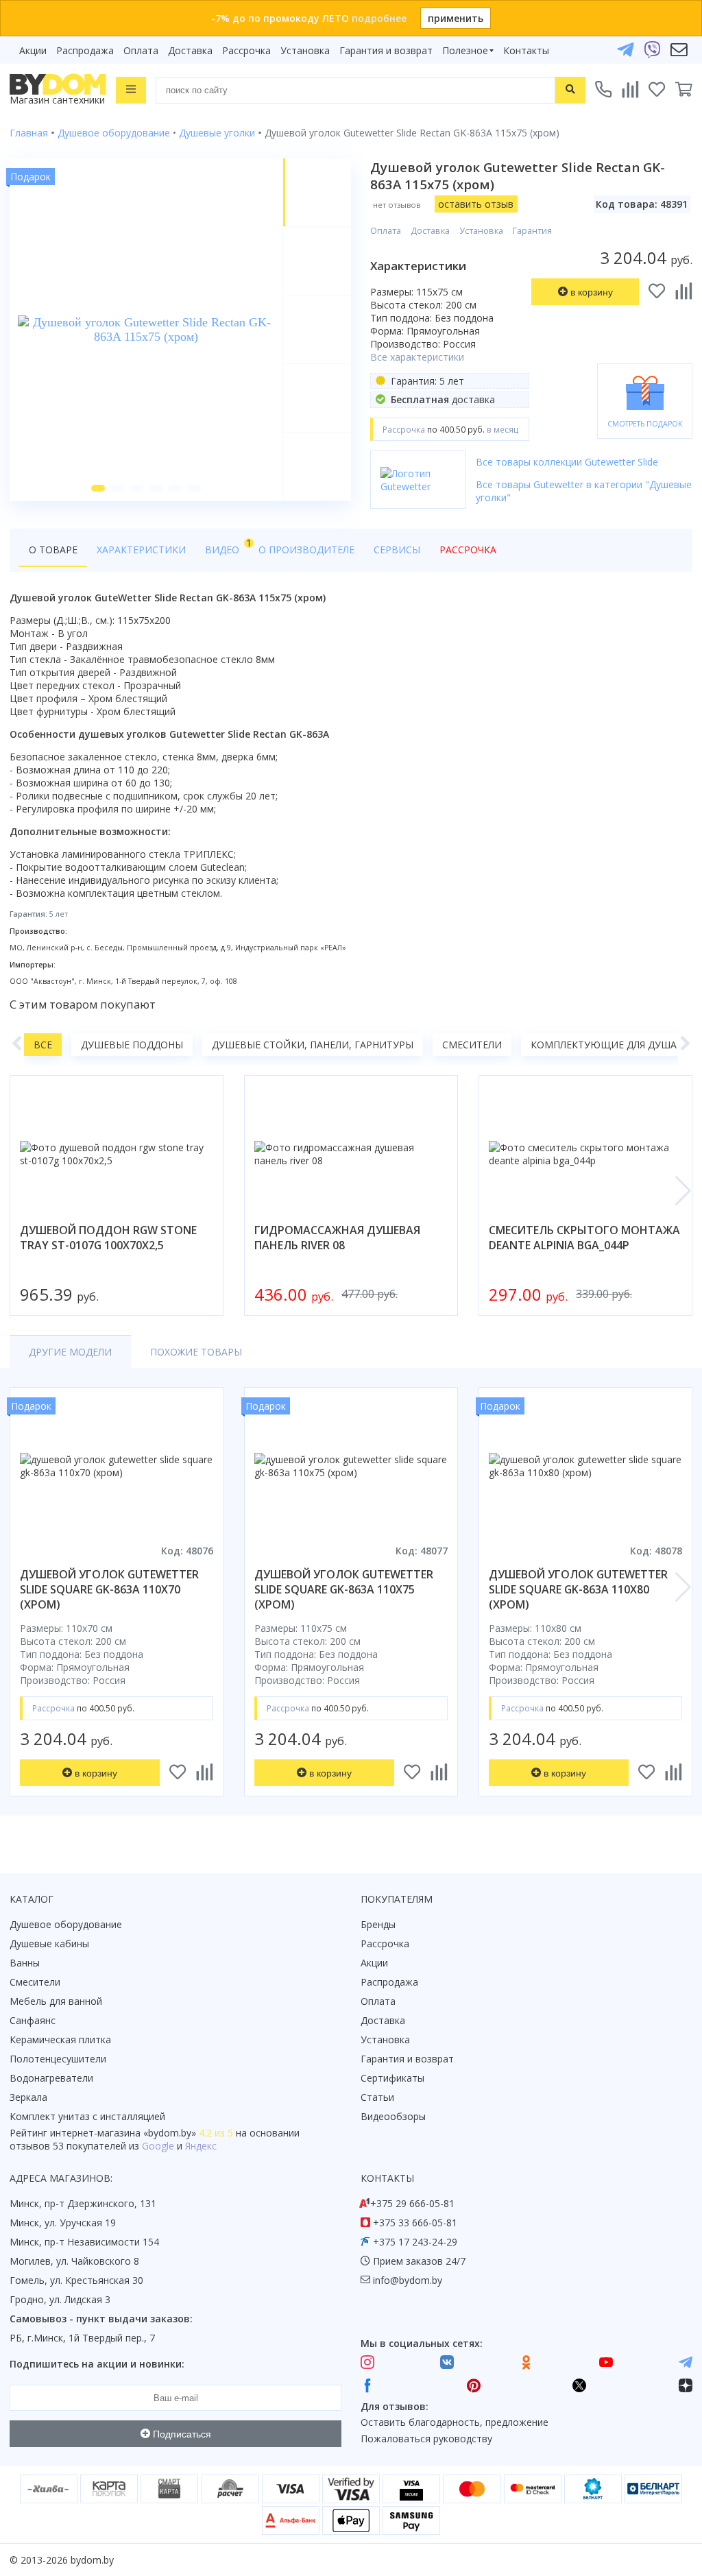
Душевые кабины (49, 1943)
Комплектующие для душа (604, 1045)
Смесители (472, 1045)
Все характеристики (417, 357)
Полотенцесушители (58, 2059)
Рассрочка (246, 50)
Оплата (141, 50)
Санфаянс (33, 2020)
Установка (305, 50)
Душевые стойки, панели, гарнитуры (313, 1045)
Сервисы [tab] (397, 550)
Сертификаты (392, 2078)
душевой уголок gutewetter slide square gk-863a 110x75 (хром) (344, 1589)
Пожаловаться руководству (426, 2439)
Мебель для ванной (56, 2001)
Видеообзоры (393, 2116)
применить (456, 18)
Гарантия (532, 231)
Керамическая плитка (60, 2039)
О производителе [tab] (306, 550)
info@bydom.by (408, 2280)
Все (43, 1045)
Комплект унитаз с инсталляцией (87, 2116)
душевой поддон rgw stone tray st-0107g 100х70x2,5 (108, 1238)
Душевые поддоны (132, 1045)
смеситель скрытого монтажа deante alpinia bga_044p (584, 1238)
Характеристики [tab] (141, 550)
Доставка (190, 50)
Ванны (25, 1963)
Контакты (526, 50)
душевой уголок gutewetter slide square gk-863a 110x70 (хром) (109, 1589)
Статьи (377, 2097)
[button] (98, 488)
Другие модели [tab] (70, 1352)
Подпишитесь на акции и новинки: (97, 2364)
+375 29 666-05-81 (412, 2203)
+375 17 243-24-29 (415, 2242)
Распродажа (85, 50)
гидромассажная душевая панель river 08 (337, 1238)
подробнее (379, 18)
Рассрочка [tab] (468, 550)
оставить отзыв (476, 204)
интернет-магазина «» (123, 2133)
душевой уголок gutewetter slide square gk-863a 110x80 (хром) (578, 1589)
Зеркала (28, 2097)
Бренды (378, 1924)
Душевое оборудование (66, 1924)
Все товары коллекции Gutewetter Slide (567, 462)
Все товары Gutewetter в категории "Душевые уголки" (584, 491)
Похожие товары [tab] (196, 1352)
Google (158, 2146)
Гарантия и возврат (386, 50)
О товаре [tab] (53, 550)
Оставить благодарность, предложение (455, 2422)
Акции (33, 50)
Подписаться (181, 2434)
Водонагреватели (51, 2078)
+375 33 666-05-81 (415, 2223)
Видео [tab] (227, 546)
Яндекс (201, 2146)
